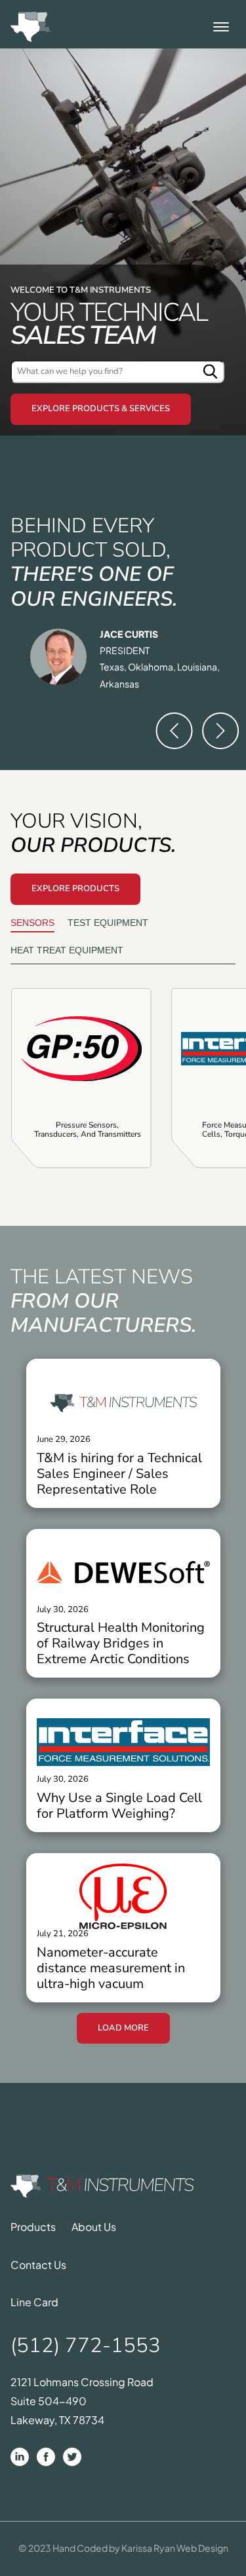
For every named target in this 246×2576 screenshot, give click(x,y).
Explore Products (75, 889)
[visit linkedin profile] (20, 2457)
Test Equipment (108, 923)
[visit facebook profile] (46, 2457)
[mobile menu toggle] (221, 27)
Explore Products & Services (101, 409)
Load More (123, 2028)
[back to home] (31, 27)
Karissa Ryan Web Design (175, 2548)
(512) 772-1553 (86, 2346)
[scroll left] (174, 731)
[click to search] (211, 372)
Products (33, 2227)
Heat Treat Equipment (67, 950)
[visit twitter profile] (72, 2457)
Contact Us (38, 2265)
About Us (94, 2227)
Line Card (34, 2302)
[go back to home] (102, 2187)
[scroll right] (220, 731)
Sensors (32, 923)
